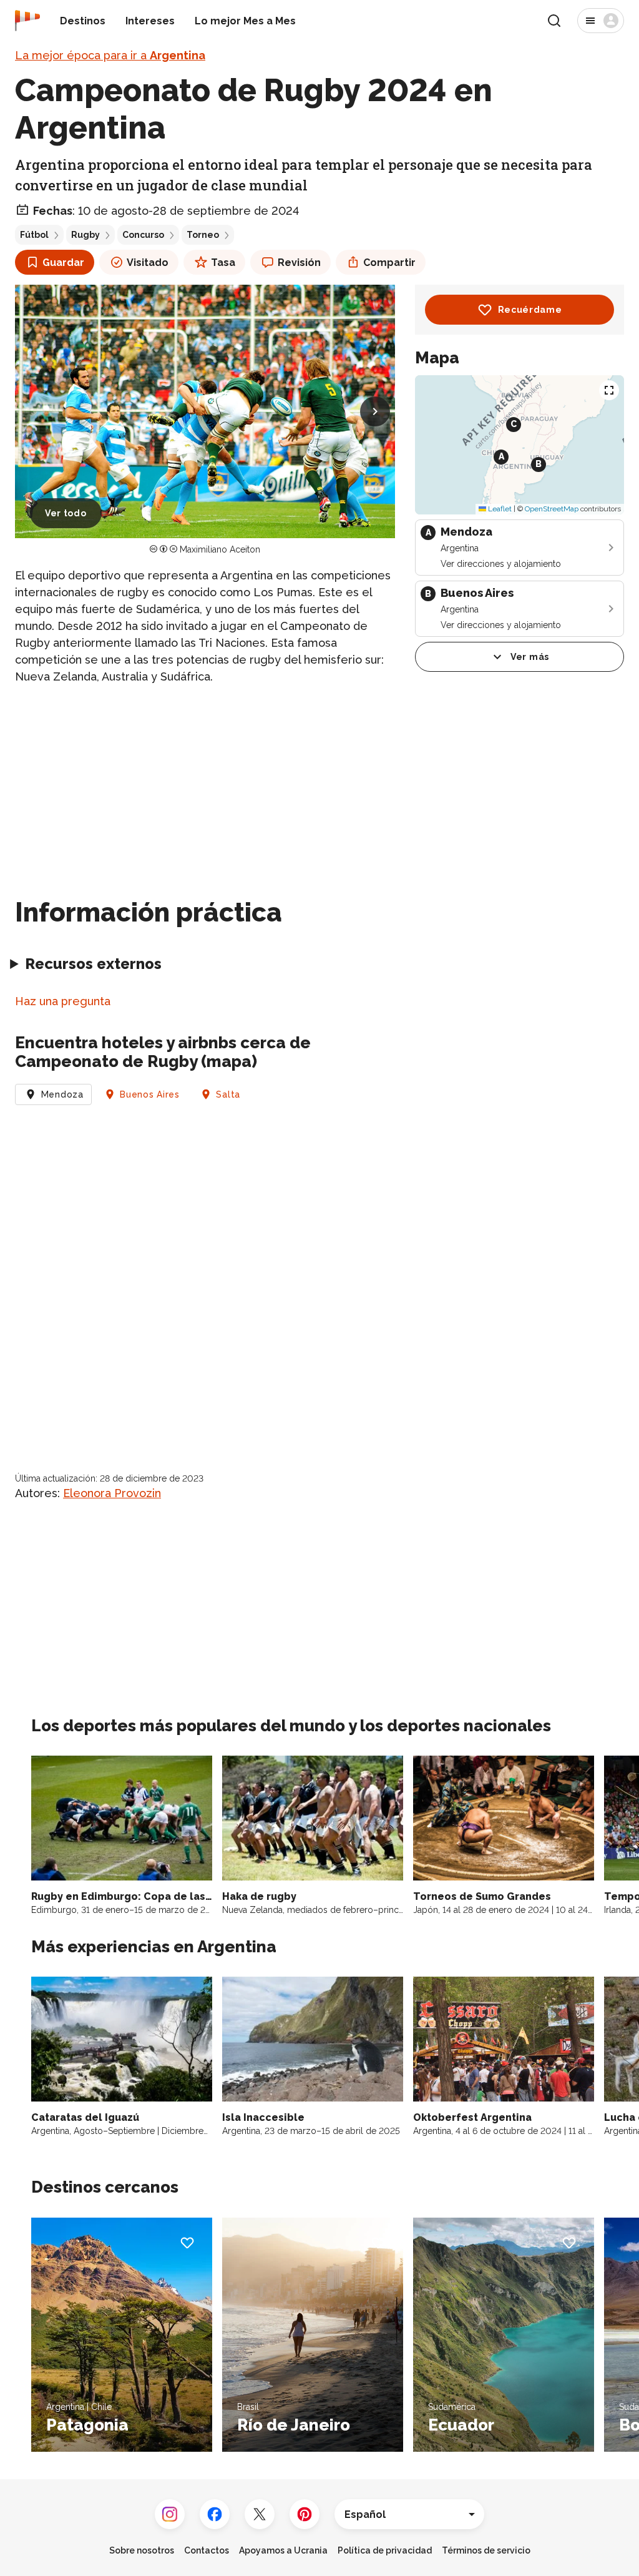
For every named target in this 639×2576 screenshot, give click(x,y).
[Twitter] (260, 2514)
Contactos (207, 2550)
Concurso (143, 235)
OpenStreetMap (552, 509)
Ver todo (66, 513)
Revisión (299, 263)
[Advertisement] (205, 784)
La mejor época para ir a (110, 55)
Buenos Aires (149, 1094)
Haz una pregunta (63, 1001)
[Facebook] (215, 2514)
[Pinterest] (305, 2514)
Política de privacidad (385, 2550)
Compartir (389, 263)
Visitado (148, 263)
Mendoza (62, 1094)
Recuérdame (530, 310)
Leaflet (499, 509)
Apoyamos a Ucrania (283, 2550)
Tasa (223, 263)
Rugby (85, 235)
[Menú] (601, 21)
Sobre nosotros (142, 2550)
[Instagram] (170, 2514)
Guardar (63, 263)
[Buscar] (554, 21)
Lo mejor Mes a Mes (245, 21)
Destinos (83, 21)
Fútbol (34, 235)
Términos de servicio (486, 2550)
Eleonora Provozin (112, 1493)
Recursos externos (93, 964)
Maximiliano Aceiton (220, 549)
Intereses (150, 21)
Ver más (530, 657)
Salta (228, 1094)
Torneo (203, 235)
